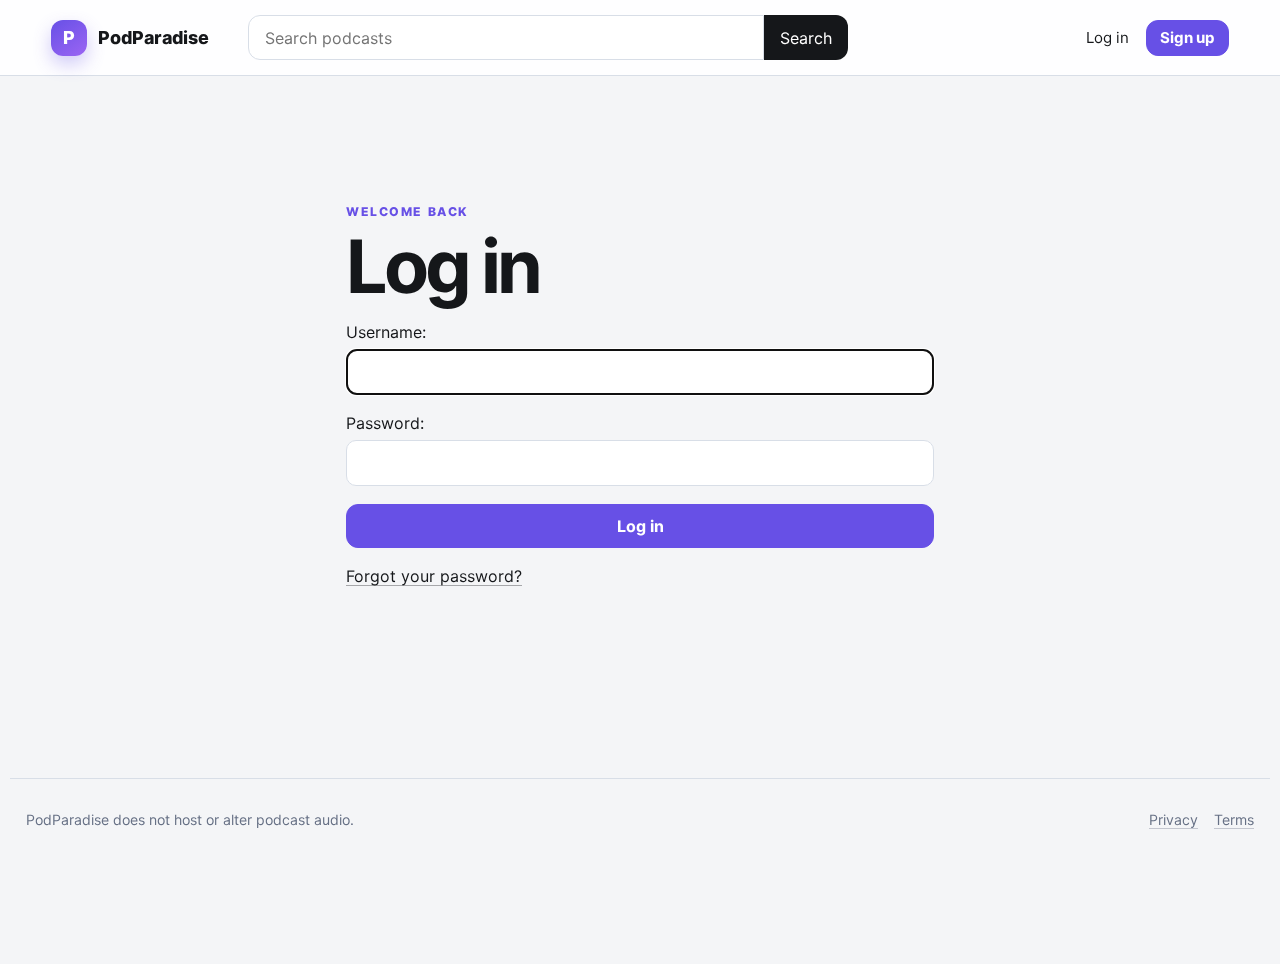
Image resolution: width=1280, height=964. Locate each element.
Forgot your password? (434, 576)
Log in (1107, 37)
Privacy (1173, 819)
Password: (385, 423)
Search (806, 38)
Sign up (1187, 37)
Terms (1234, 819)
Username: (386, 332)
